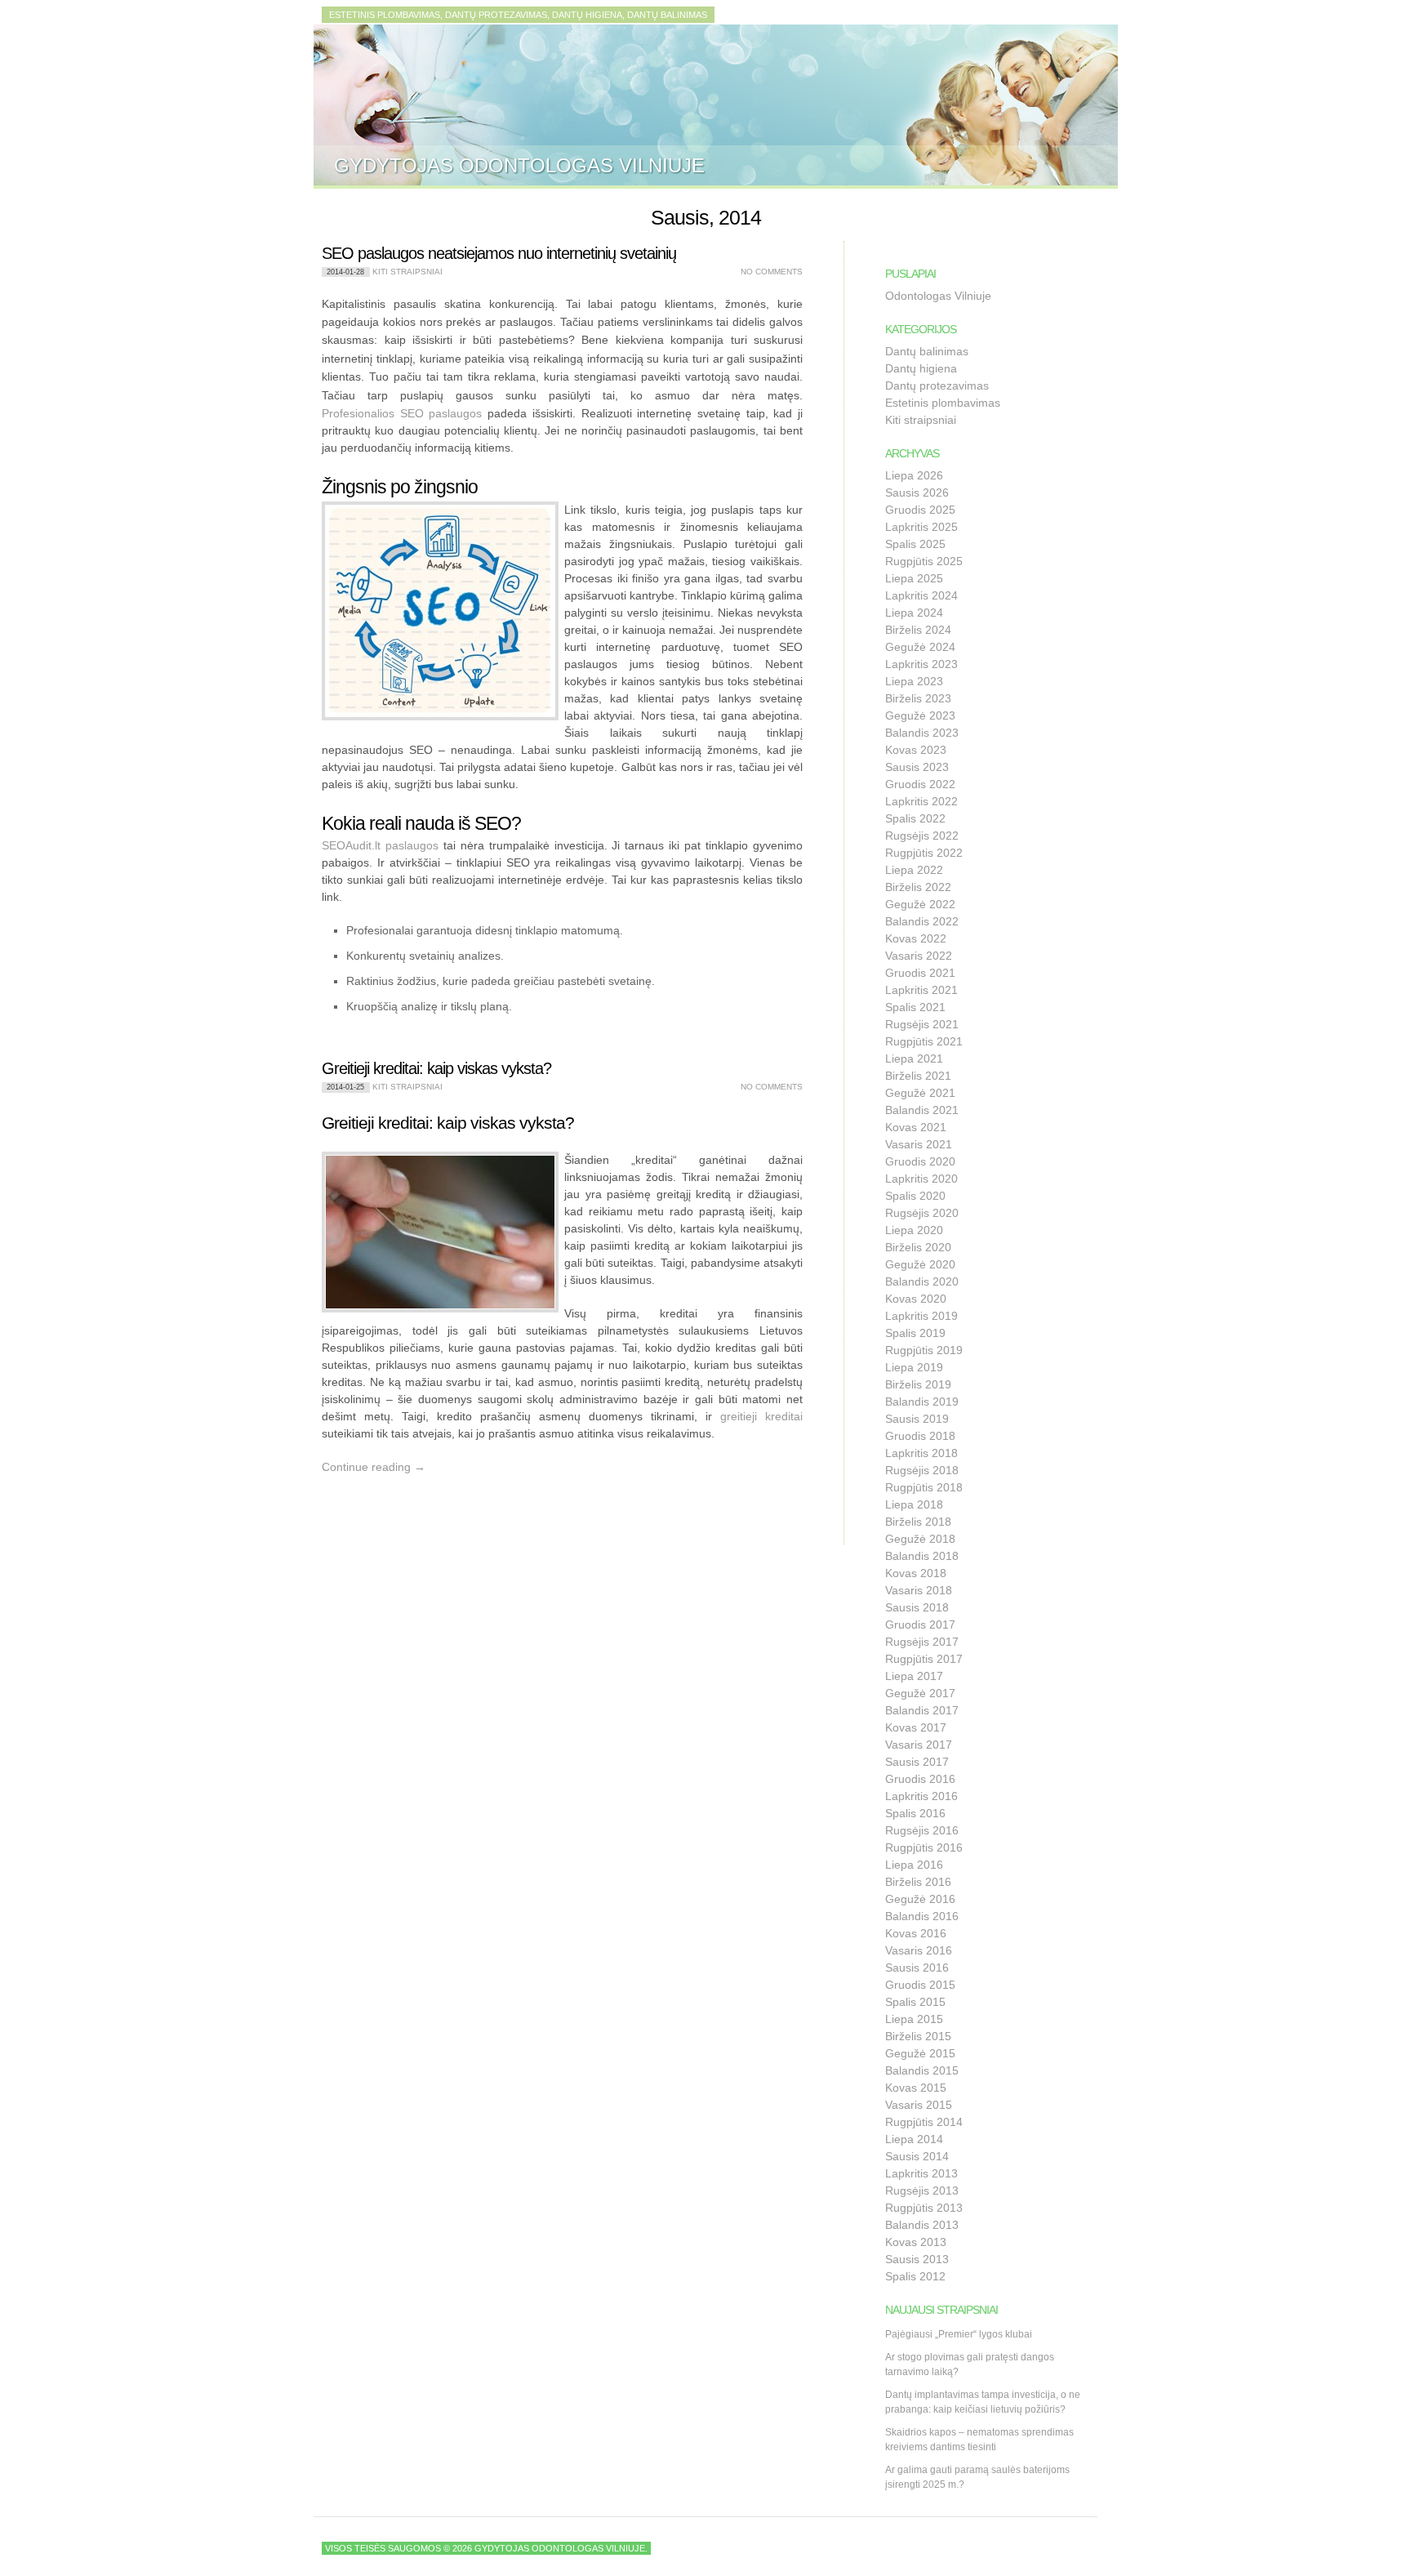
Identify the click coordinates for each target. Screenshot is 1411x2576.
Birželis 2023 (918, 698)
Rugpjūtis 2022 (924, 853)
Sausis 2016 (917, 1968)
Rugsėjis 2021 (922, 1024)
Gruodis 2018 (920, 1436)
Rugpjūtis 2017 (924, 1659)
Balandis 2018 (922, 1556)
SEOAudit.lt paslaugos (380, 845)
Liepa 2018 (914, 1504)
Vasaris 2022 (919, 956)
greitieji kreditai (761, 1416)
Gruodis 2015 (920, 1985)
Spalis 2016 (915, 1813)
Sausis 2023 (917, 767)
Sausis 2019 (917, 1419)
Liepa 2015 (914, 2019)
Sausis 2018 (917, 1607)
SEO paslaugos (441, 413)
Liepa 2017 (914, 1676)
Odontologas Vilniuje (938, 296)
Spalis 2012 (915, 2276)
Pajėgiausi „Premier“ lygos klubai (959, 2334)
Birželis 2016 (918, 1882)
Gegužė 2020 (920, 1264)
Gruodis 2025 (920, 510)
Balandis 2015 (922, 2070)
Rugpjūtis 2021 (924, 1041)
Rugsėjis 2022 (922, 836)
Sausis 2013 (917, 2259)
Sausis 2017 (917, 1762)
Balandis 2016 (922, 1916)
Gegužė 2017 (920, 1693)
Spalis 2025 (915, 544)
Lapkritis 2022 (921, 801)
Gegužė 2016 (920, 1899)
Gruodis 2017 (920, 1624)
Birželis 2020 (918, 1247)
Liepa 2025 (914, 578)
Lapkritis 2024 (921, 595)
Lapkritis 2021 (921, 990)
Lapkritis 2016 (921, 1796)
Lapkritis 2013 (921, 2173)
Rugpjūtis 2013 (924, 2208)
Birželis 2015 (918, 2036)
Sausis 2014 (917, 2156)
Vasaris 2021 (919, 1144)
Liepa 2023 (914, 681)
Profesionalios (361, 413)
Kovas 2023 (916, 750)
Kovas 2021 (916, 1127)
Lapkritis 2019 (921, 1316)
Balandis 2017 (922, 1710)
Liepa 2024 (914, 613)
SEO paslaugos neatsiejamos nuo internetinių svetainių (499, 253)
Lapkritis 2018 (921, 1453)
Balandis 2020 (922, 1281)
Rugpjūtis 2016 (924, 1847)
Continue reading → (374, 1467)
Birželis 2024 (918, 630)
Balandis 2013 (922, 2225)
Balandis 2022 (922, 921)
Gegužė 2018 (920, 1539)
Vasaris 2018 (919, 1590)
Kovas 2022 (916, 938)
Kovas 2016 (916, 1933)
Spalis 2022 (915, 818)
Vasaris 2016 (919, 1950)
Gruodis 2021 (920, 973)
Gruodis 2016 (920, 1779)
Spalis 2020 (915, 1196)
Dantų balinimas (927, 351)
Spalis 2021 (915, 1007)
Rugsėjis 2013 (922, 2190)
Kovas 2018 (916, 1573)
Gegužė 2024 (920, 647)
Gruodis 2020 (920, 1161)
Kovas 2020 (916, 1299)
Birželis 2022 (918, 887)
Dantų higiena (921, 368)
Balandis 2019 (922, 1402)
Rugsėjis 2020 (922, 1213)
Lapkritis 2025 (921, 527)
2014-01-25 (345, 1087)
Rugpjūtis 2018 (924, 1487)
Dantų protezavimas (937, 386)
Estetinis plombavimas (943, 403)
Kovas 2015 (916, 2088)
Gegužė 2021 (920, 1093)
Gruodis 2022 (920, 784)
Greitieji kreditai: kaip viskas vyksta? (436, 1068)
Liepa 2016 (914, 1865)
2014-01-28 (345, 272)
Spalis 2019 (915, 1333)
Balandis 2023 (922, 733)
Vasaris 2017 (919, 1745)
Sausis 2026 (917, 492)
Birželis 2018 (918, 1522)
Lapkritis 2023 (921, 664)
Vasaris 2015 (919, 2105)
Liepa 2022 (914, 870)
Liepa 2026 (914, 475)
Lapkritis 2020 (921, 1179)
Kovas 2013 (916, 2242)
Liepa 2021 (914, 1058)
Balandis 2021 (922, 1110)
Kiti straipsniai (407, 272)
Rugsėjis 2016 (922, 1830)
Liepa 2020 (914, 1230)
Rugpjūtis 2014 (924, 2122)
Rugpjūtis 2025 (924, 561)
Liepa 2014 (914, 2139)
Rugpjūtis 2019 (924, 1350)
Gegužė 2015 (920, 2053)
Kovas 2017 (916, 1727)
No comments (772, 272)
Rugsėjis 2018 (922, 1470)
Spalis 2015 (915, 2002)
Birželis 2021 (918, 1076)
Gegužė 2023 (920, 715)
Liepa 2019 (914, 1367)
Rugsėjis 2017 (922, 1642)
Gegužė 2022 (920, 904)
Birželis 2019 (918, 1384)
